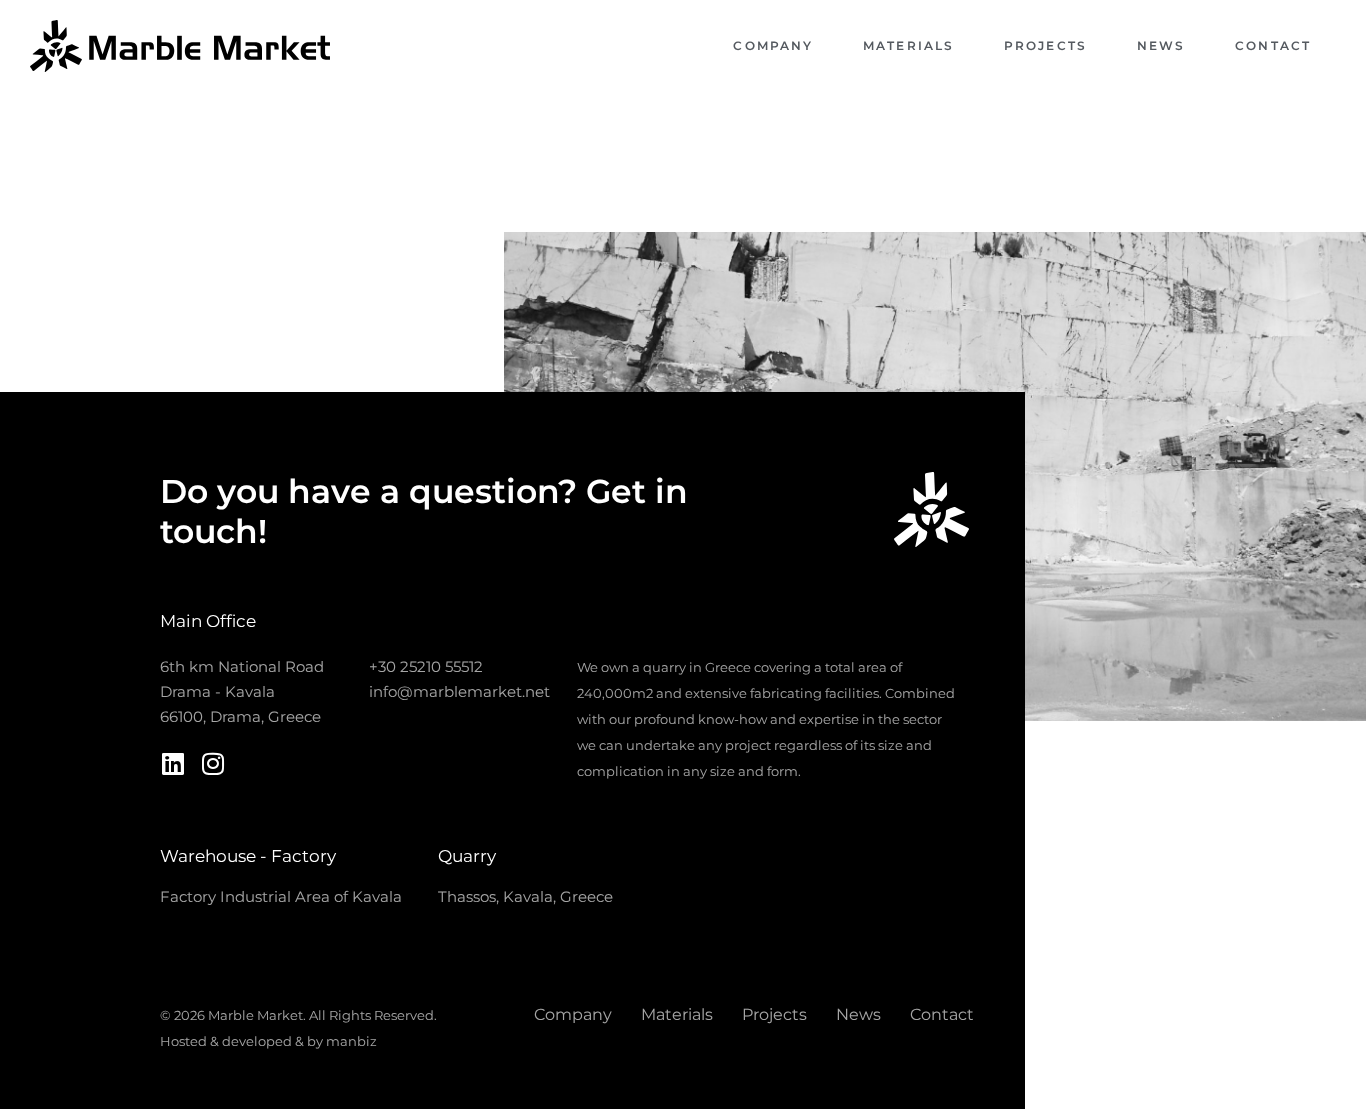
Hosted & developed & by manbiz (268, 1041)
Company (773, 45)
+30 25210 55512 (426, 666)
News (1161, 45)
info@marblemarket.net (459, 691)
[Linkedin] (172, 763)
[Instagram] (212, 763)
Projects (1045, 45)
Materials (908, 45)
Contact (1273, 45)
